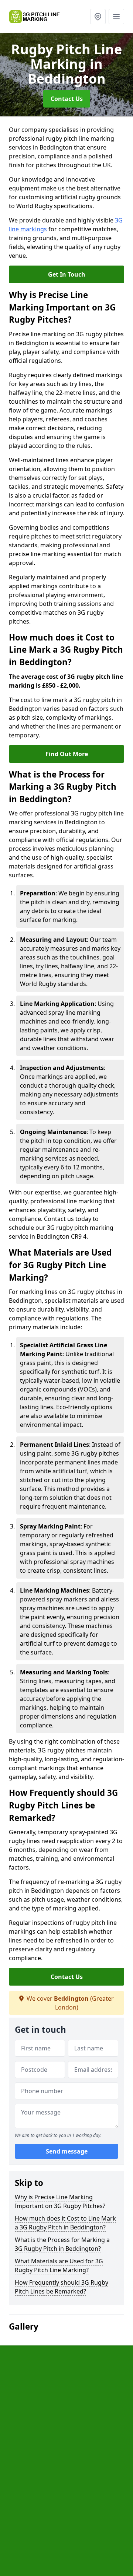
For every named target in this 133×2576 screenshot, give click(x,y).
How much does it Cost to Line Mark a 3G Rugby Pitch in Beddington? (65, 2223)
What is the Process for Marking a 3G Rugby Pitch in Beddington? (62, 2244)
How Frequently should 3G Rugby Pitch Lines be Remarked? (62, 2287)
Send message (67, 2151)
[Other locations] (98, 17)
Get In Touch (67, 274)
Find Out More (67, 754)
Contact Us (67, 99)
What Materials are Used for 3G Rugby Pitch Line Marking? (59, 2266)
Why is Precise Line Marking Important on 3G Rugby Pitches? (60, 2201)
